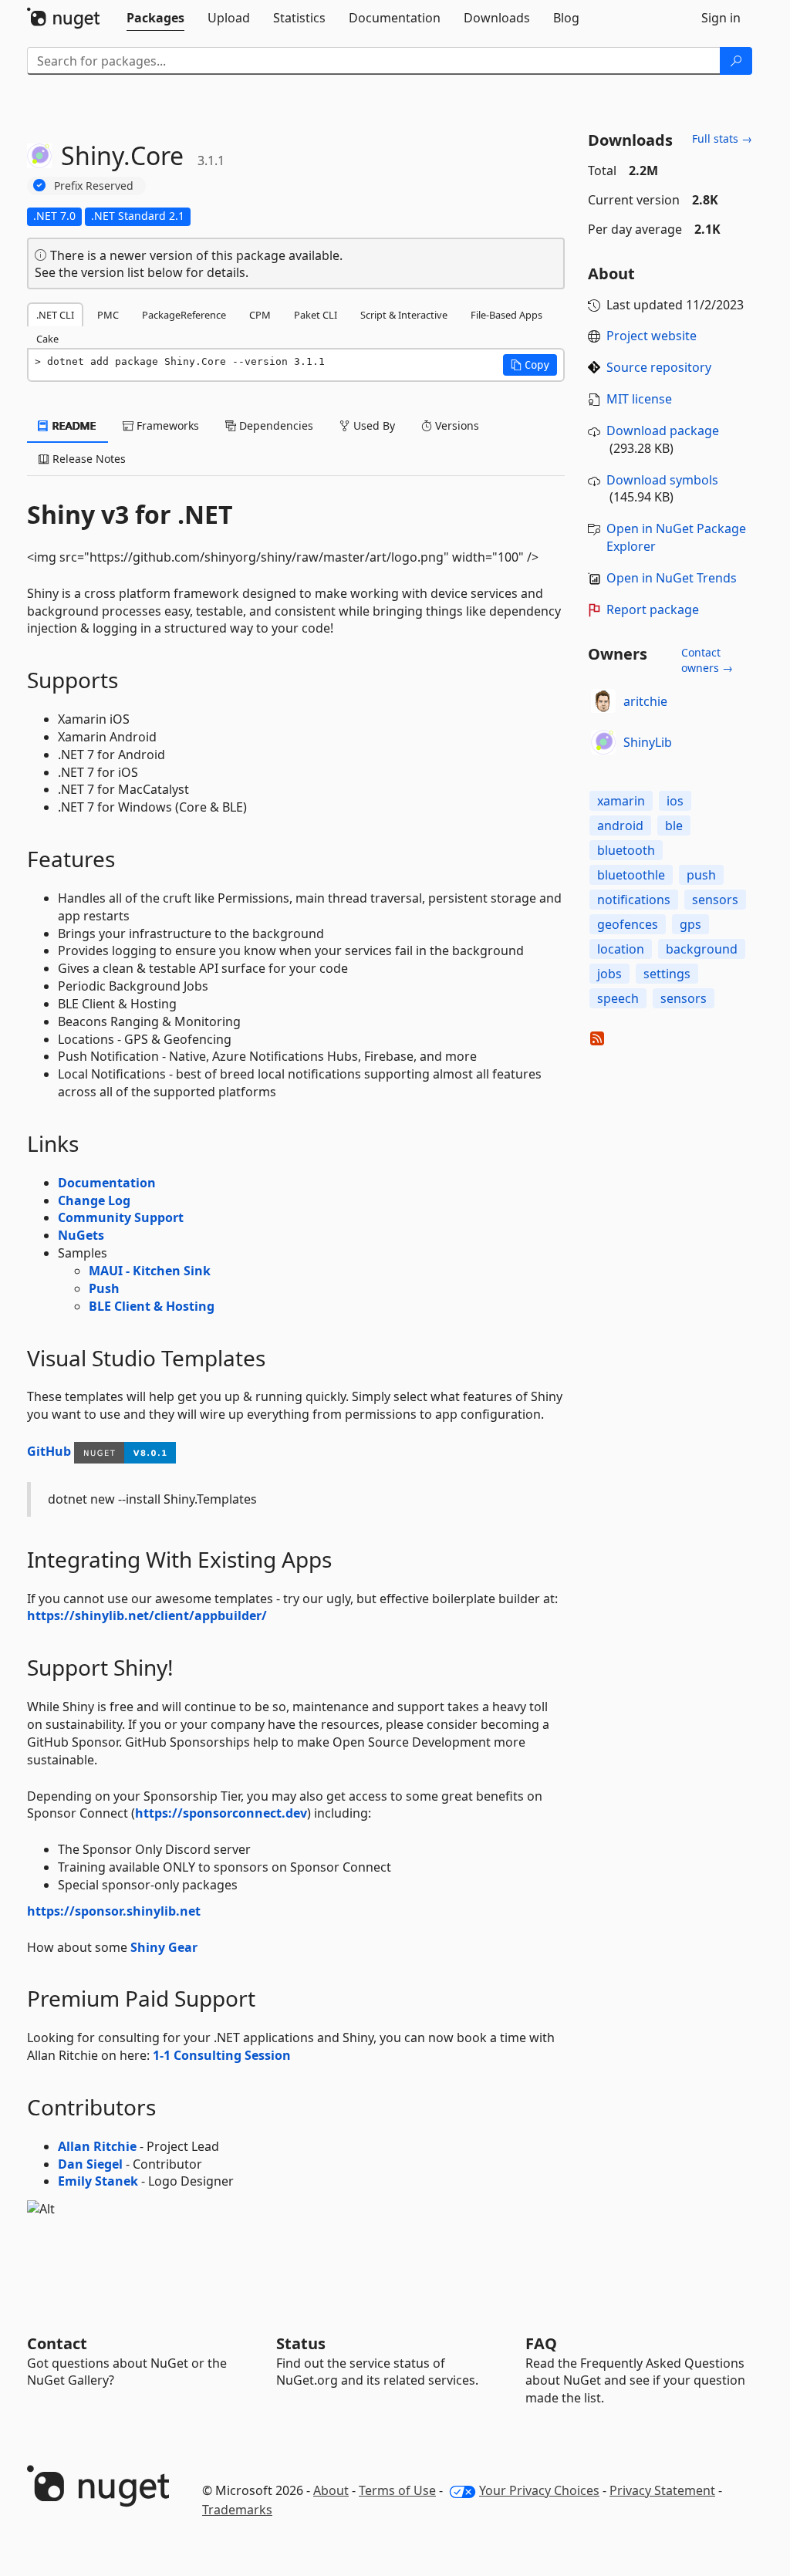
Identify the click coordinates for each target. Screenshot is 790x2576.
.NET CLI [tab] (55, 315)
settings (667, 974)
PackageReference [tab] (184, 315)
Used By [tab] (373, 425)
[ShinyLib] (603, 742)
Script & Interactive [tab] (404, 315)
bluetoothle (631, 875)
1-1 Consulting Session (222, 2055)
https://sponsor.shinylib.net (114, 1911)
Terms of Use (397, 2490)
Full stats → (722, 138)
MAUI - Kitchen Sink (150, 1271)
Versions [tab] (456, 425)
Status (301, 2343)
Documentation (107, 1183)
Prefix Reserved (94, 186)
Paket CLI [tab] (316, 315)
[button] (530, 365)
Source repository (659, 367)
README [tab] (73, 425)
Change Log (94, 1200)
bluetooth (626, 850)
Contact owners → (707, 660)
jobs (609, 974)
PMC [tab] (108, 315)
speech (618, 998)
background (702, 949)
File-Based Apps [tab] (506, 315)
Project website (652, 336)
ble (674, 825)
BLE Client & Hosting (152, 1306)
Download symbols (662, 480)
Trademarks (237, 2510)
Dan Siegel (90, 2164)
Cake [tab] (47, 339)
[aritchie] (603, 701)
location (621, 949)
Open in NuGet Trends (672, 578)
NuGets (81, 1235)
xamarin (621, 801)
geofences (628, 924)
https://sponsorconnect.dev (221, 1813)
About (331, 2490)
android (620, 825)
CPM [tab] (260, 315)
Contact (57, 2343)
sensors (715, 900)
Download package (663, 430)
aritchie (645, 701)
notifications (634, 900)
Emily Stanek (98, 2181)
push (701, 875)
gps (690, 924)
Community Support (121, 1217)
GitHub (49, 1451)
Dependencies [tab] (275, 425)
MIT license (639, 399)
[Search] (736, 61)
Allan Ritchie (97, 2146)
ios (675, 801)
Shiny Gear (164, 1947)
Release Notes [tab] (88, 459)
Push (104, 1288)
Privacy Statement (662, 2490)
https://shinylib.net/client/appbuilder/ (147, 1615)
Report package (653, 609)
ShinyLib (648, 742)
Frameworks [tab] (166, 425)
